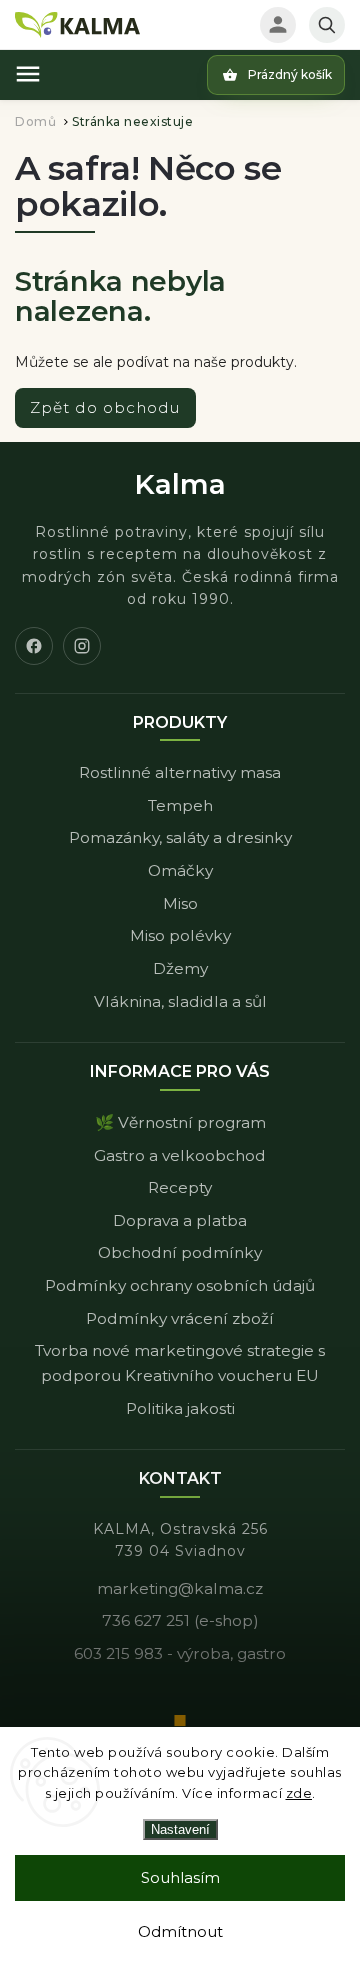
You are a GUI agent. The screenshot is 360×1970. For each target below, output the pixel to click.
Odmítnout (180, 1931)
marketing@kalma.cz (180, 1588)
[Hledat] (327, 25)
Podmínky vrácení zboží (180, 1318)
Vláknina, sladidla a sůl (180, 1001)
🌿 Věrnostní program (180, 1122)
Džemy (180, 968)
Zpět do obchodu (105, 407)
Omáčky (180, 870)
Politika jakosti (180, 1408)
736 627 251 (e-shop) (180, 1620)
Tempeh (180, 805)
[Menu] (28, 74)
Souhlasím (180, 1877)
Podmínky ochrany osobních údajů (180, 1285)
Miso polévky (180, 935)
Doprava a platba (180, 1220)
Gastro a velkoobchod (180, 1155)
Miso (180, 903)
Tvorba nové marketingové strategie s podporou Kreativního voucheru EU (180, 1363)
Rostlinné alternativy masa (180, 772)
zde (299, 1793)
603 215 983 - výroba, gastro (180, 1653)
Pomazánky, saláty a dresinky (180, 837)
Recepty (180, 1187)
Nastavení (180, 1829)
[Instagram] (82, 646)
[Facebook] (34, 646)
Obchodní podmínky (180, 1252)
